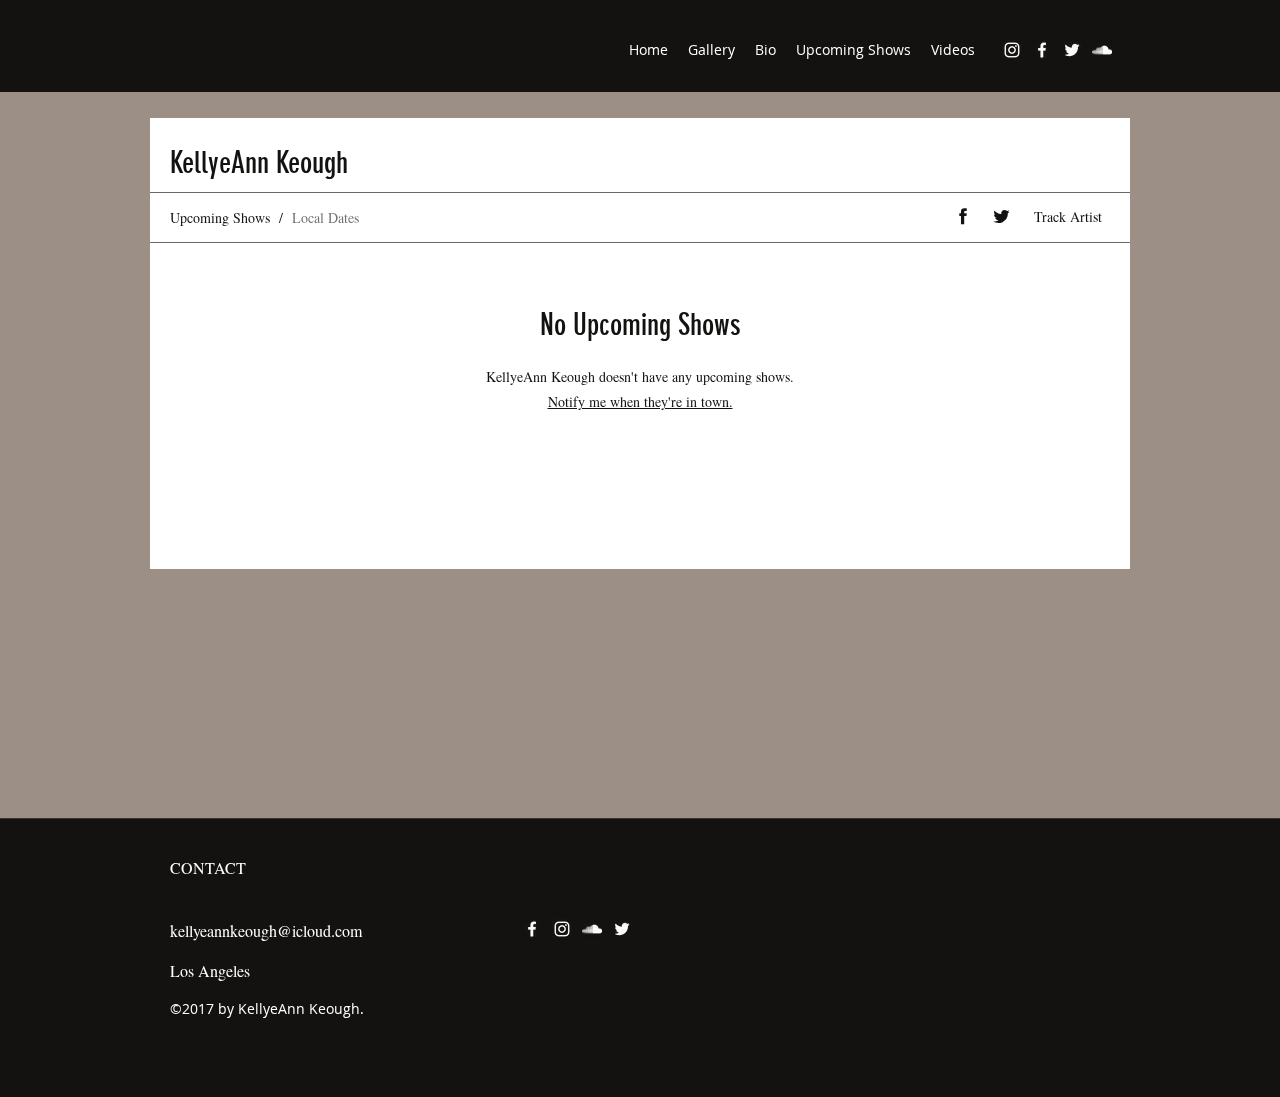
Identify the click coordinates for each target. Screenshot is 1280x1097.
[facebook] (1042, 50)
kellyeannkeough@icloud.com (266, 930)
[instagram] (1012, 50)
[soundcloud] (1102, 50)
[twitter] (1072, 50)
